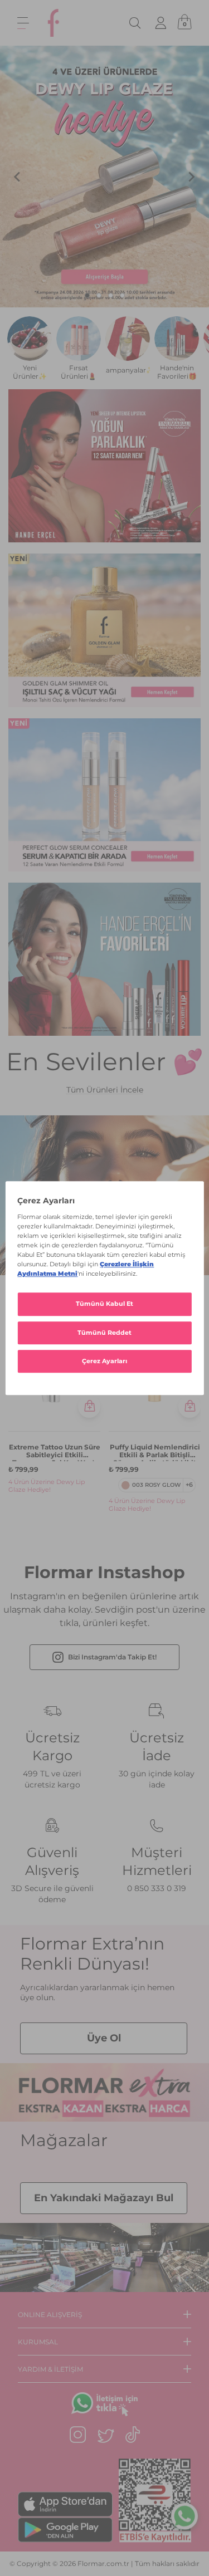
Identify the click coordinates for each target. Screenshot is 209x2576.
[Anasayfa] (54, 23)
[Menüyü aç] (23, 23)
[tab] (87, 295)
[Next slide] (191, 177)
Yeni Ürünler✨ (30, 372)
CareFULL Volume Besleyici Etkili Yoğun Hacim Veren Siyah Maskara (54, 1452)
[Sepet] (184, 23)
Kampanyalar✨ (128, 370)
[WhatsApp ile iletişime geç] (184, 2517)
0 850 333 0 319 (157, 1888)
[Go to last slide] (18, 177)
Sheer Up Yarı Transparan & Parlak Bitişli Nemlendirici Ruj (155, 1452)
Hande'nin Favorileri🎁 (177, 372)
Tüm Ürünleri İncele (105, 1090)
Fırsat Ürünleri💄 (79, 372)
